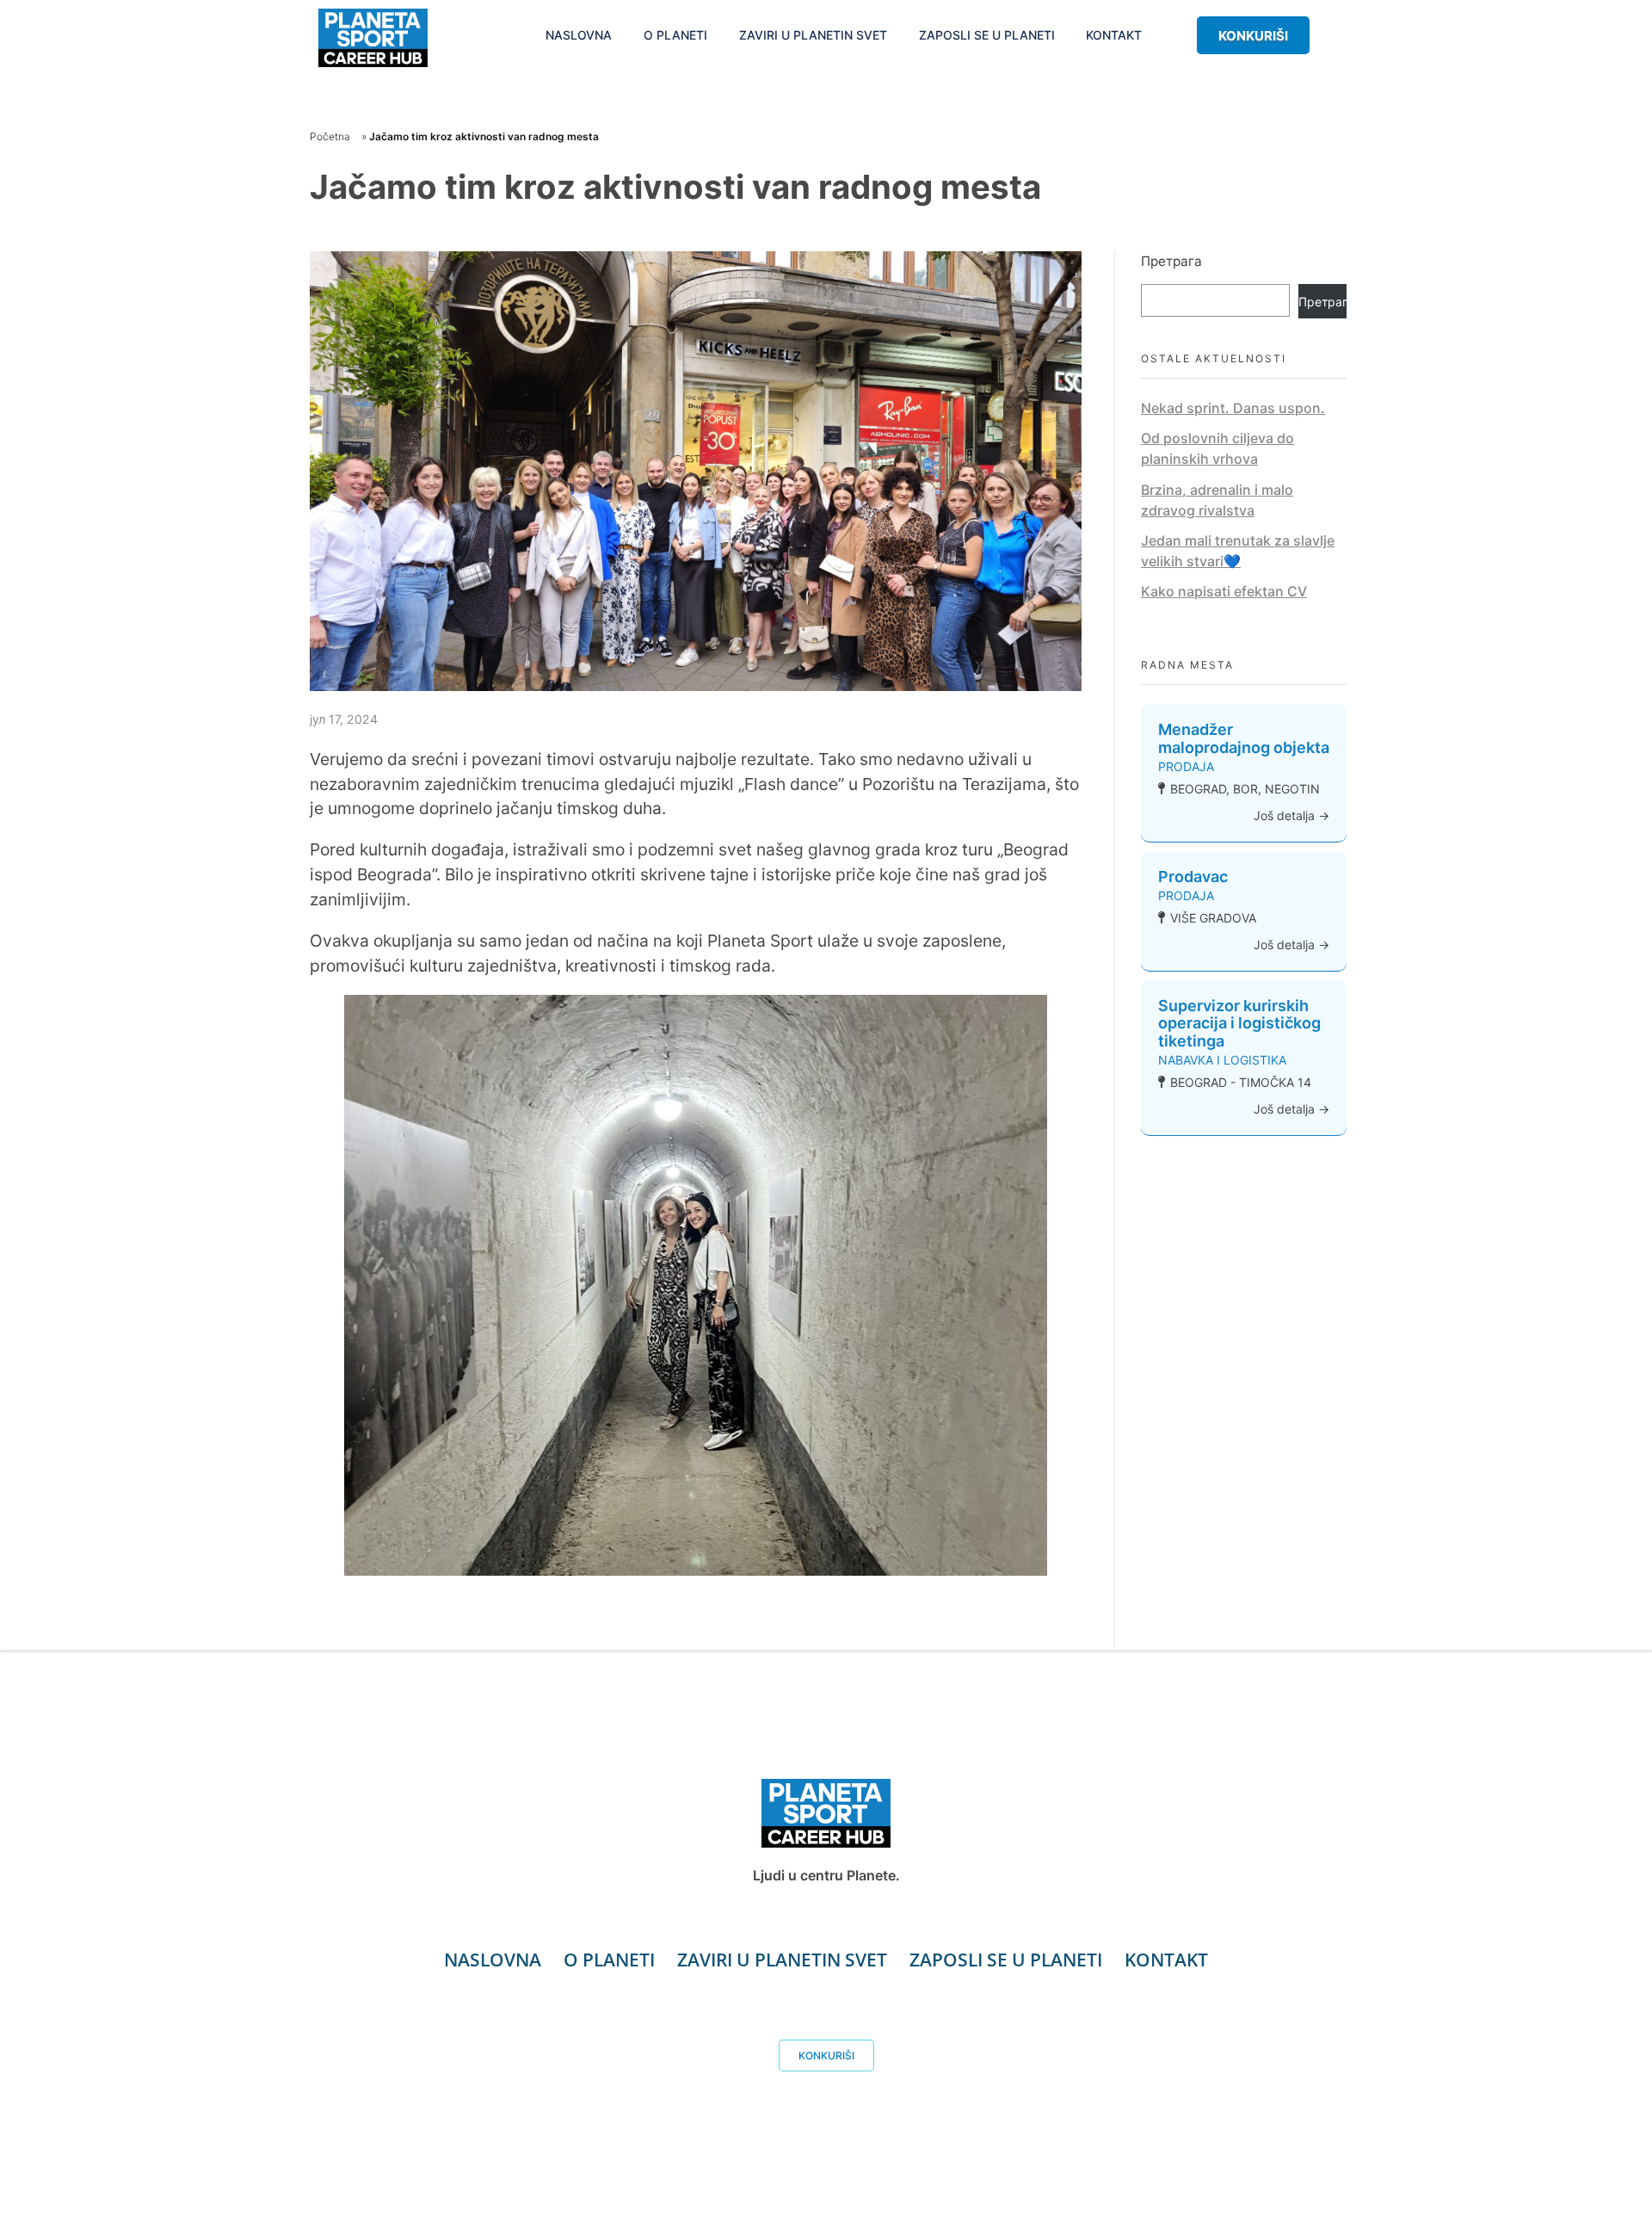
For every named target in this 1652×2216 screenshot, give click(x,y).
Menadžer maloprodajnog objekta (1244, 738)
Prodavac (1193, 877)
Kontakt (1166, 1960)
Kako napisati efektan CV (1224, 591)
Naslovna (493, 1960)
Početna (330, 136)
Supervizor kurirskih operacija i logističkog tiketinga (1239, 1024)
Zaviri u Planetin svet (782, 1960)
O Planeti (609, 1960)
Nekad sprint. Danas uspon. (1233, 408)
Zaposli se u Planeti (1006, 1960)
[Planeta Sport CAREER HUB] (373, 38)
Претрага (1171, 261)
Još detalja (1286, 815)
